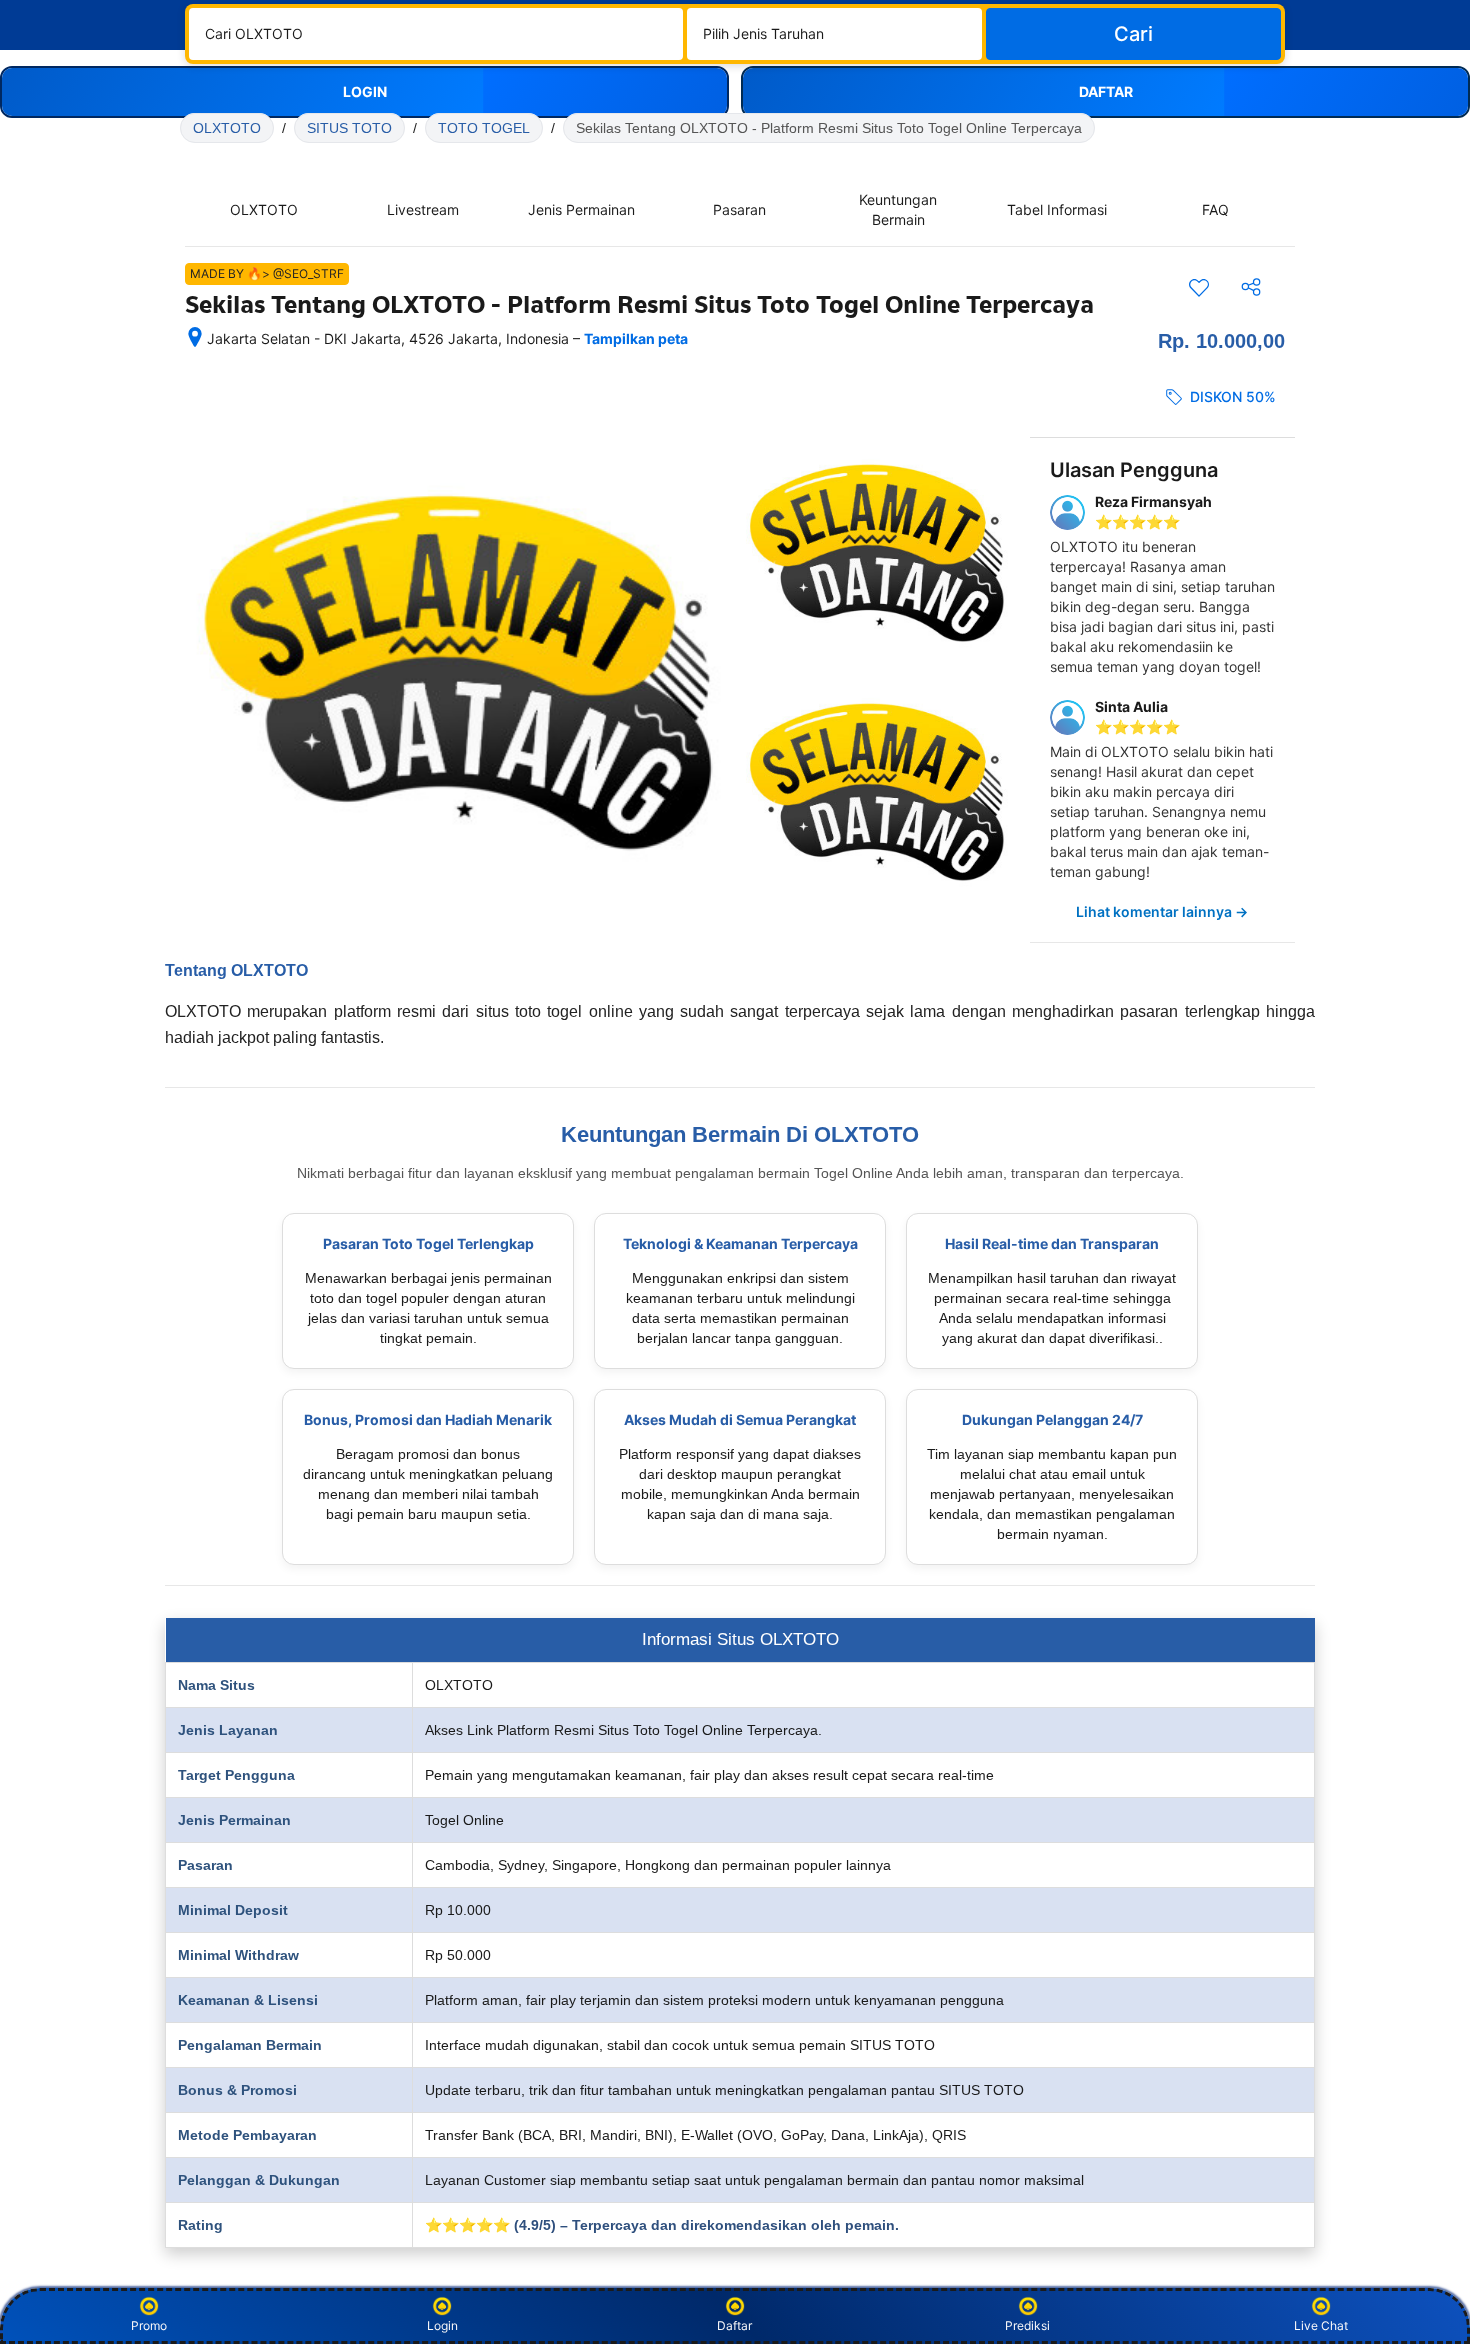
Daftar (734, 2325)
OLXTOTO (227, 128)
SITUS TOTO (349, 128)
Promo (149, 2325)
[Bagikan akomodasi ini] (1251, 287)
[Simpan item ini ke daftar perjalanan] (1199, 287)
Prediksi (1027, 2325)
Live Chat (1321, 2325)
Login (442, 2325)
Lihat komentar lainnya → (1162, 911)
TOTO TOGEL (484, 128)
